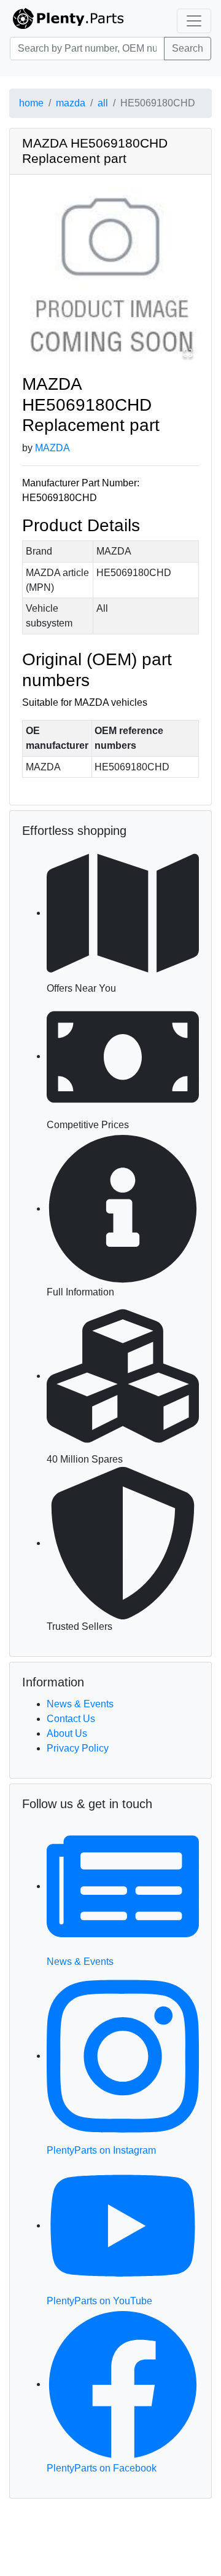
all (103, 103)
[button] (110, 275)
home (31, 103)
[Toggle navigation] (194, 21)
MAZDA (52, 448)
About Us (67, 1733)
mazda (71, 103)
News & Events (80, 1704)
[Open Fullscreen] (188, 353)
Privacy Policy (78, 1748)
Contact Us (71, 1719)
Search (188, 48)
